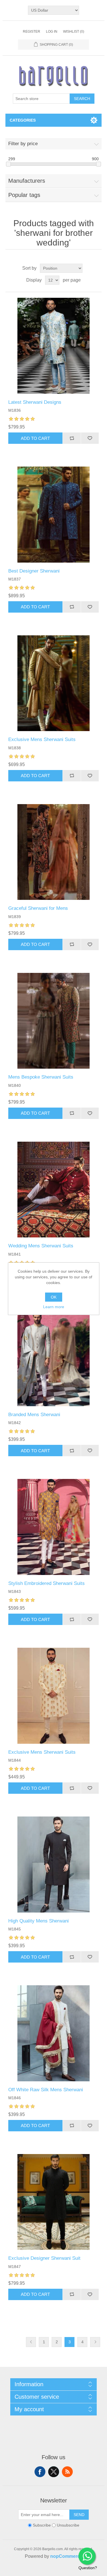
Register (32, 32)
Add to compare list (72, 438)
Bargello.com (45, 2571)
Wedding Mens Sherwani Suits (41, 1246)
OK (54, 1297)
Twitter (54, 2472)
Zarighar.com (74, 2571)
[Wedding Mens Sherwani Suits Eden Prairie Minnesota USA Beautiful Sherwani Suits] (54, 1190)
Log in (52, 32)
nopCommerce (66, 2556)
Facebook (40, 2472)
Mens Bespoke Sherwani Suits (41, 1077)
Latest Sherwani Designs (35, 402)
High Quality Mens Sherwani (39, 1921)
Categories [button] (23, 120)
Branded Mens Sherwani (34, 1415)
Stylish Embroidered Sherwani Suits (47, 1583)
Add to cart (35, 438)
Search (82, 99)
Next (95, 2342)
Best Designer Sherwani (34, 571)
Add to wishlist (90, 438)
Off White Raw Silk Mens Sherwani (46, 2090)
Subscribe (42, 2525)
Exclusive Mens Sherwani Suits (42, 739)
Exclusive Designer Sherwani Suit (44, 2258)
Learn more (54, 1307)
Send (79, 2515)
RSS (67, 2472)
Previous (31, 2342)
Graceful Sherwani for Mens (38, 908)
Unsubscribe (68, 2525)
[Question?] (87, 2556)
